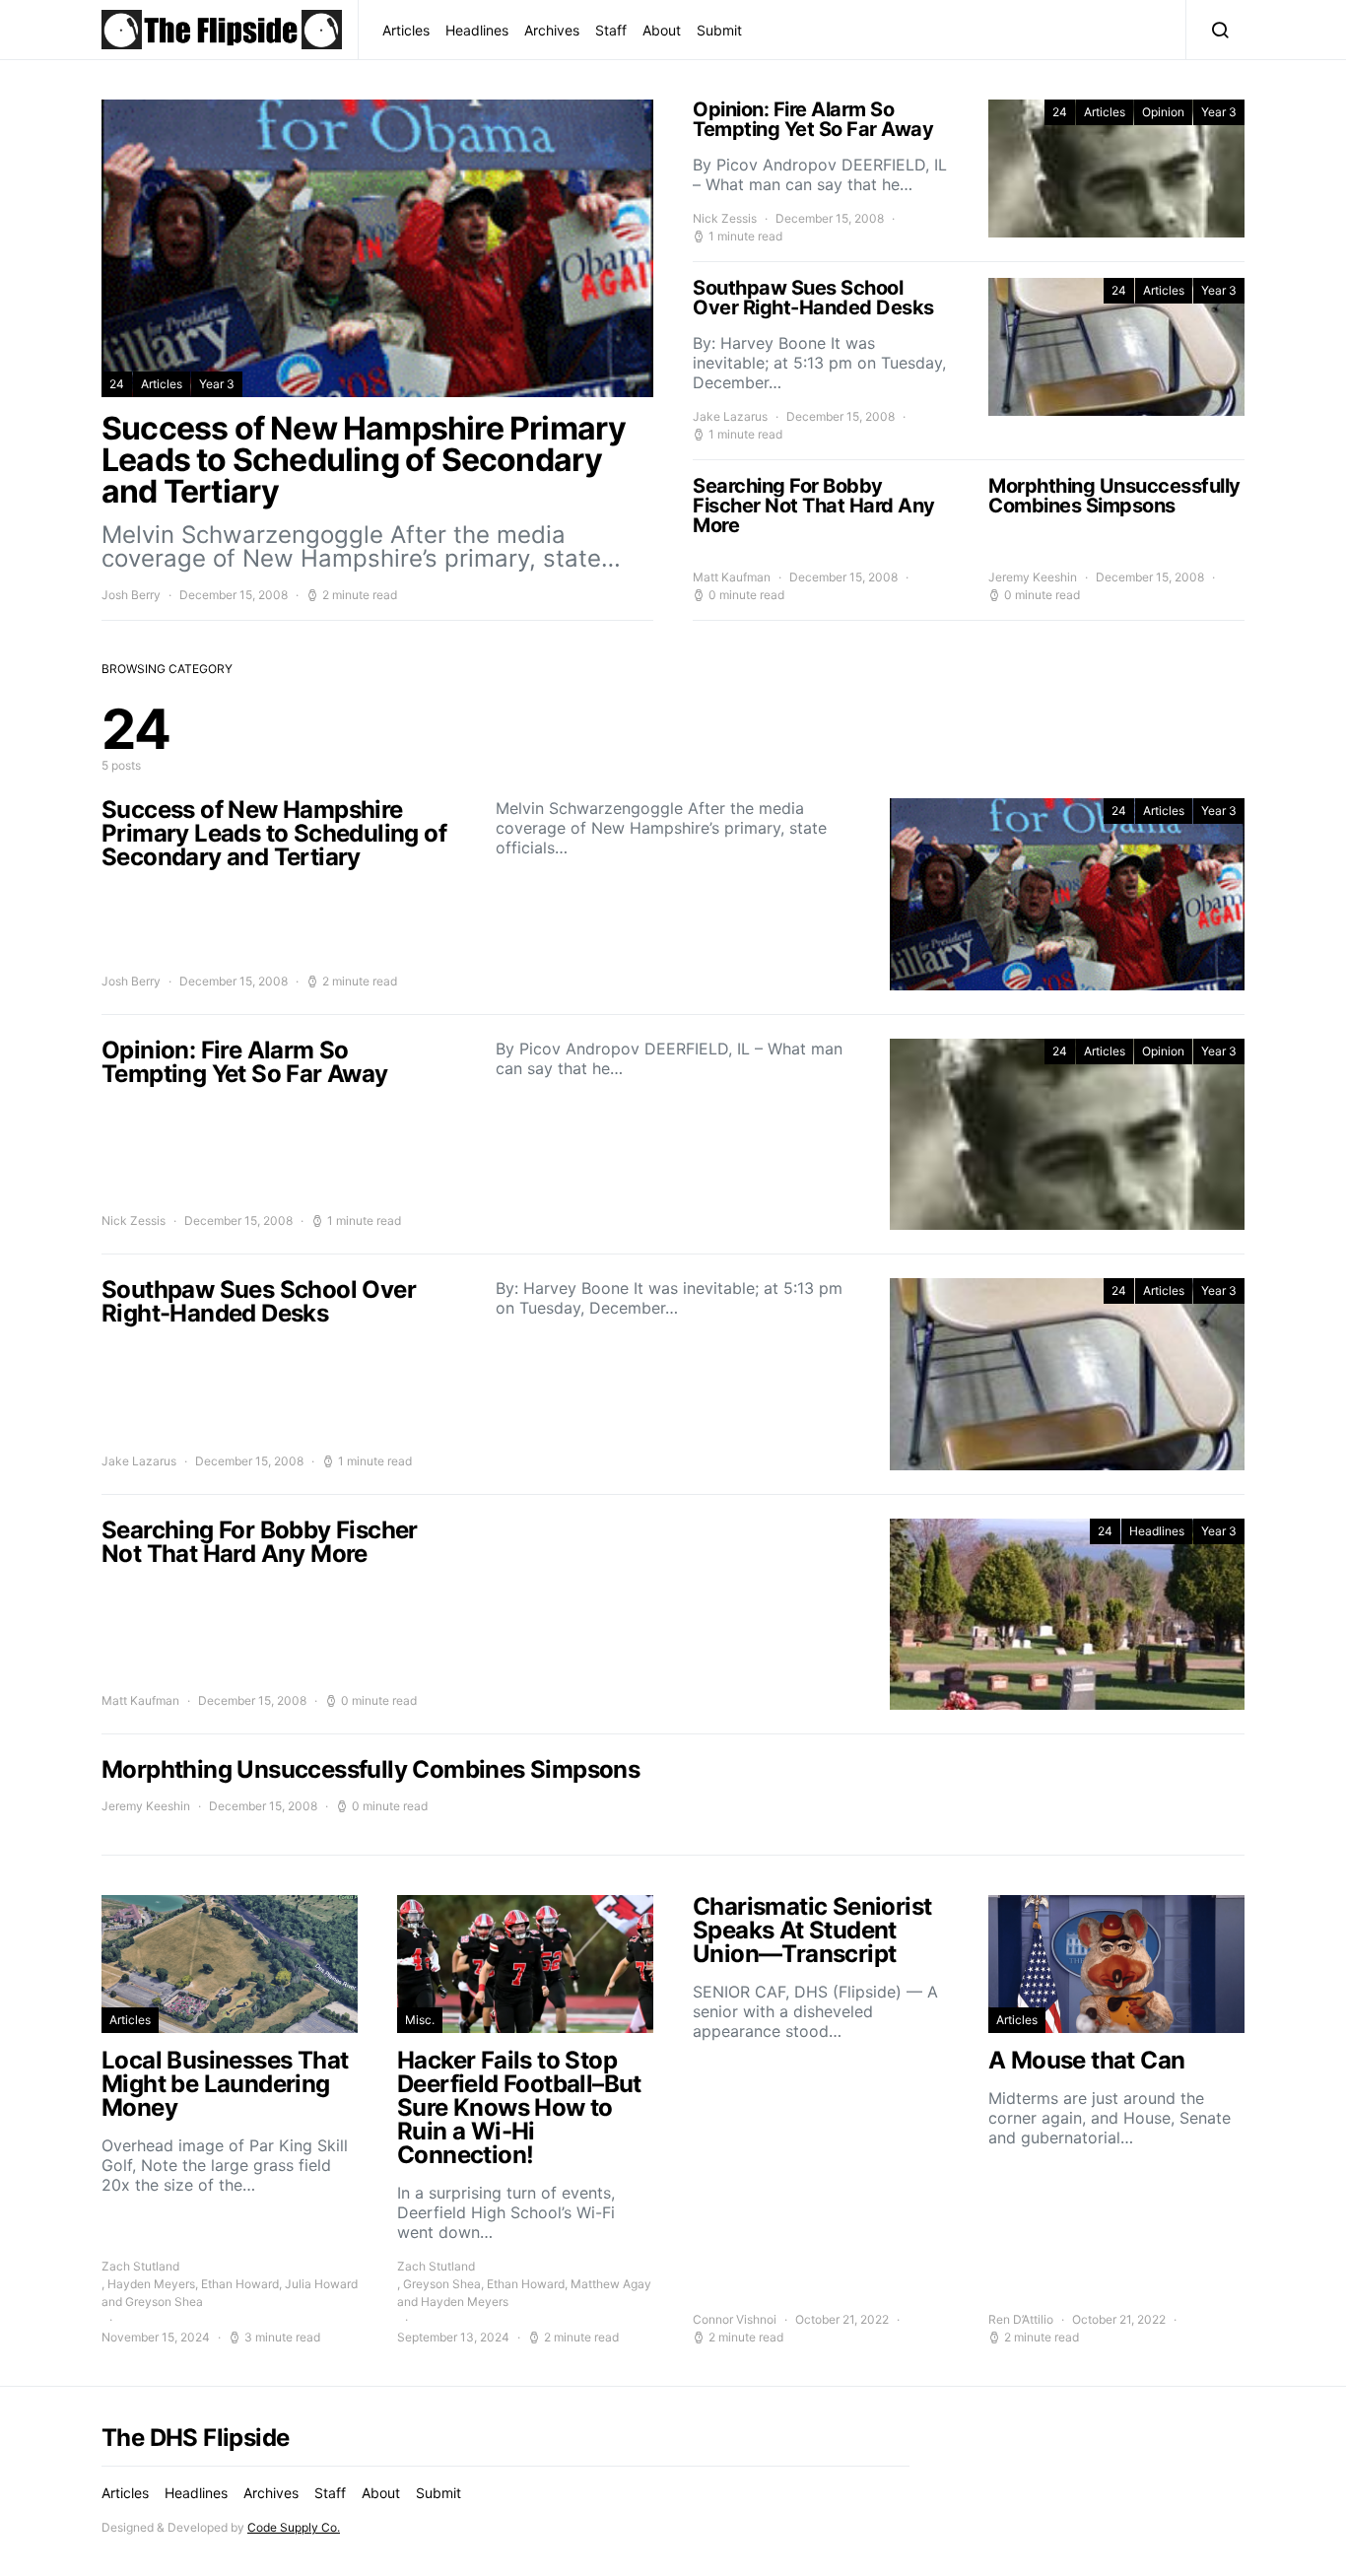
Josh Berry (131, 595)
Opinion (1163, 112)
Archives (552, 30)
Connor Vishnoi (735, 2319)
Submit (719, 30)
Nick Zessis (725, 218)
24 (117, 384)
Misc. (420, 2020)
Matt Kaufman (732, 577)
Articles (406, 30)
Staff (611, 30)
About (662, 30)
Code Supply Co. (294, 2527)
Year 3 (217, 384)
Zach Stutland (140, 2266)
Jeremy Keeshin (1033, 577)
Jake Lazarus (730, 416)
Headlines (477, 30)
